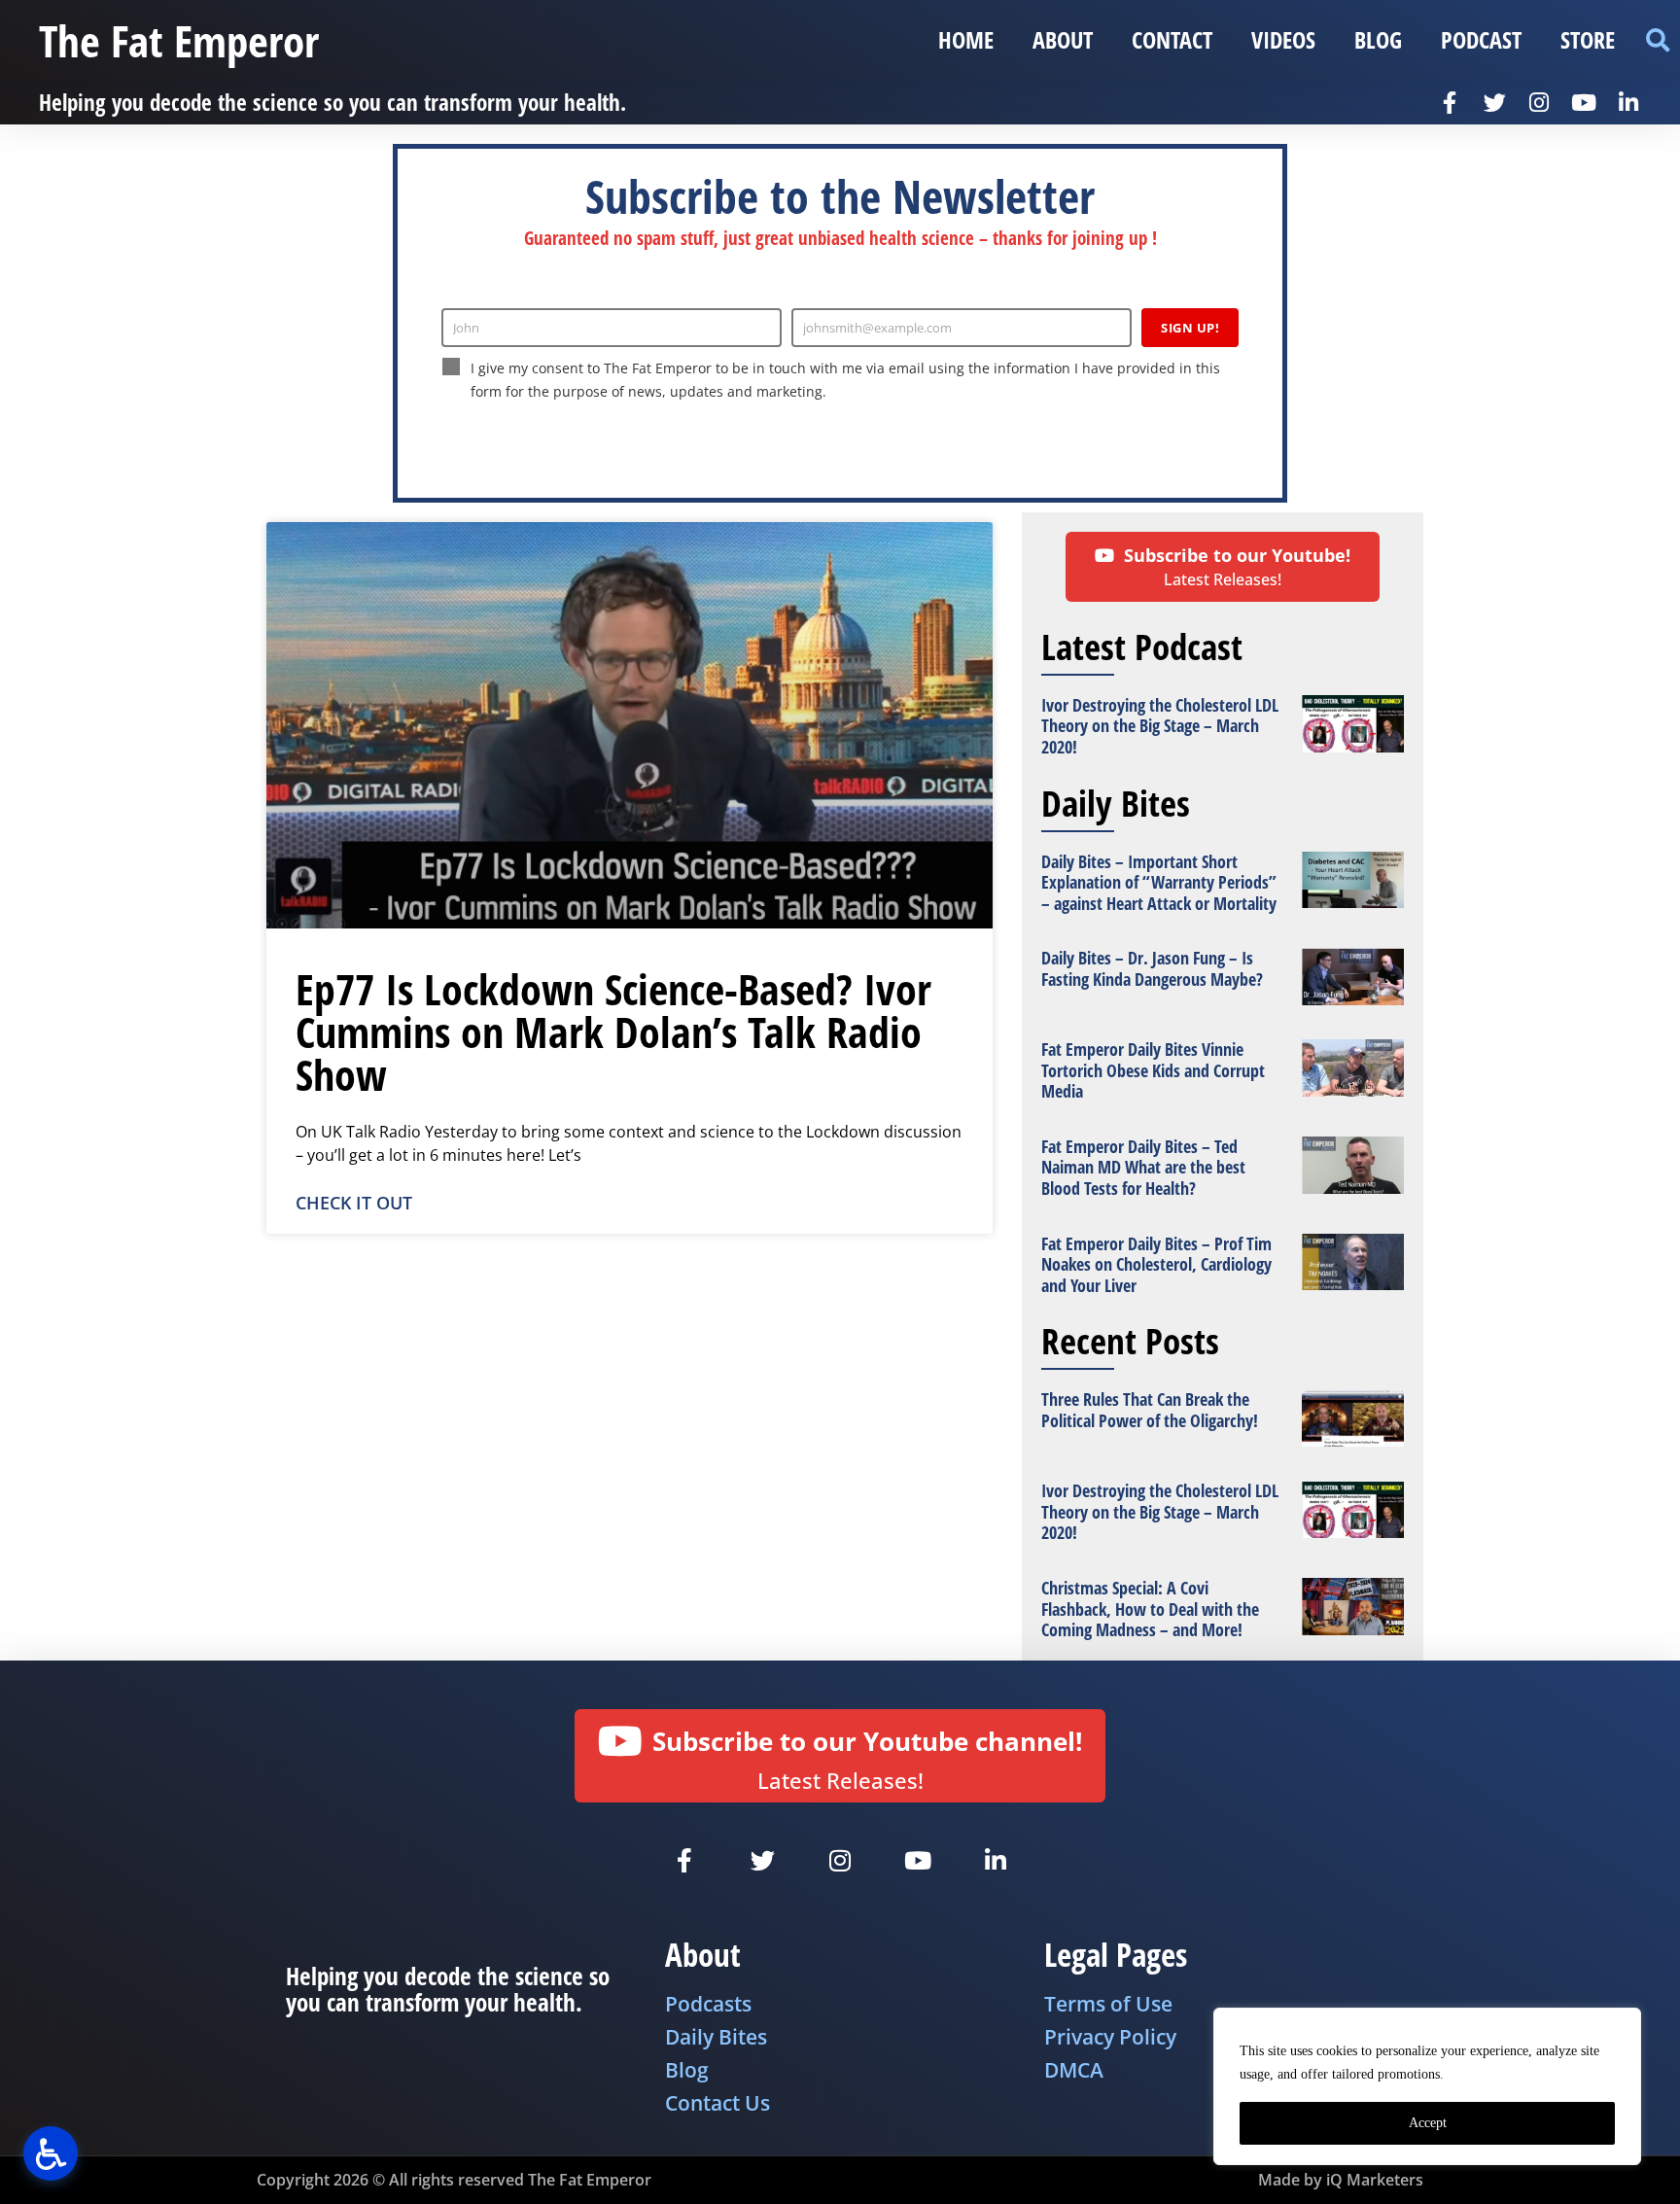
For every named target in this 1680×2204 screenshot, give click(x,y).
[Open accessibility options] (51, 2153)
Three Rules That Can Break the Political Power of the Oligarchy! (1150, 1410)
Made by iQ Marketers (1341, 2180)
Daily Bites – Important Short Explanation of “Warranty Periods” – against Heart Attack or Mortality (1159, 882)
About (1063, 39)
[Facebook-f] (1450, 102)
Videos (1283, 39)
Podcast (1481, 39)
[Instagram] (1539, 102)
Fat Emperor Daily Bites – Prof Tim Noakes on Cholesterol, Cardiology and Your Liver (1156, 1264)
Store (1588, 39)
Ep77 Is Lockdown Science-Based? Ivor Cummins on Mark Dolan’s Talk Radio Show (613, 1032)
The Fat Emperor (179, 40)
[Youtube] (1584, 102)
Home (966, 39)
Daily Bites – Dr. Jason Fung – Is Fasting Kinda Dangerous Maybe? (1152, 968)
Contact (1172, 39)
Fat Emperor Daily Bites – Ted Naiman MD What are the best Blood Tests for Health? (1143, 1167)
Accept (1428, 2123)
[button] (1657, 40)
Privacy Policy (713, 432)
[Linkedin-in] (1628, 102)
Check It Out (354, 1203)
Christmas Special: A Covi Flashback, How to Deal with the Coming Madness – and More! (1150, 1609)
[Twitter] (1494, 102)
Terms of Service (806, 432)
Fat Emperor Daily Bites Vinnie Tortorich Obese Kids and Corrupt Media (1153, 1070)
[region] (1427, 2086)
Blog (1378, 39)
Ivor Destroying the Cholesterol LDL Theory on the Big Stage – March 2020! (1160, 726)
